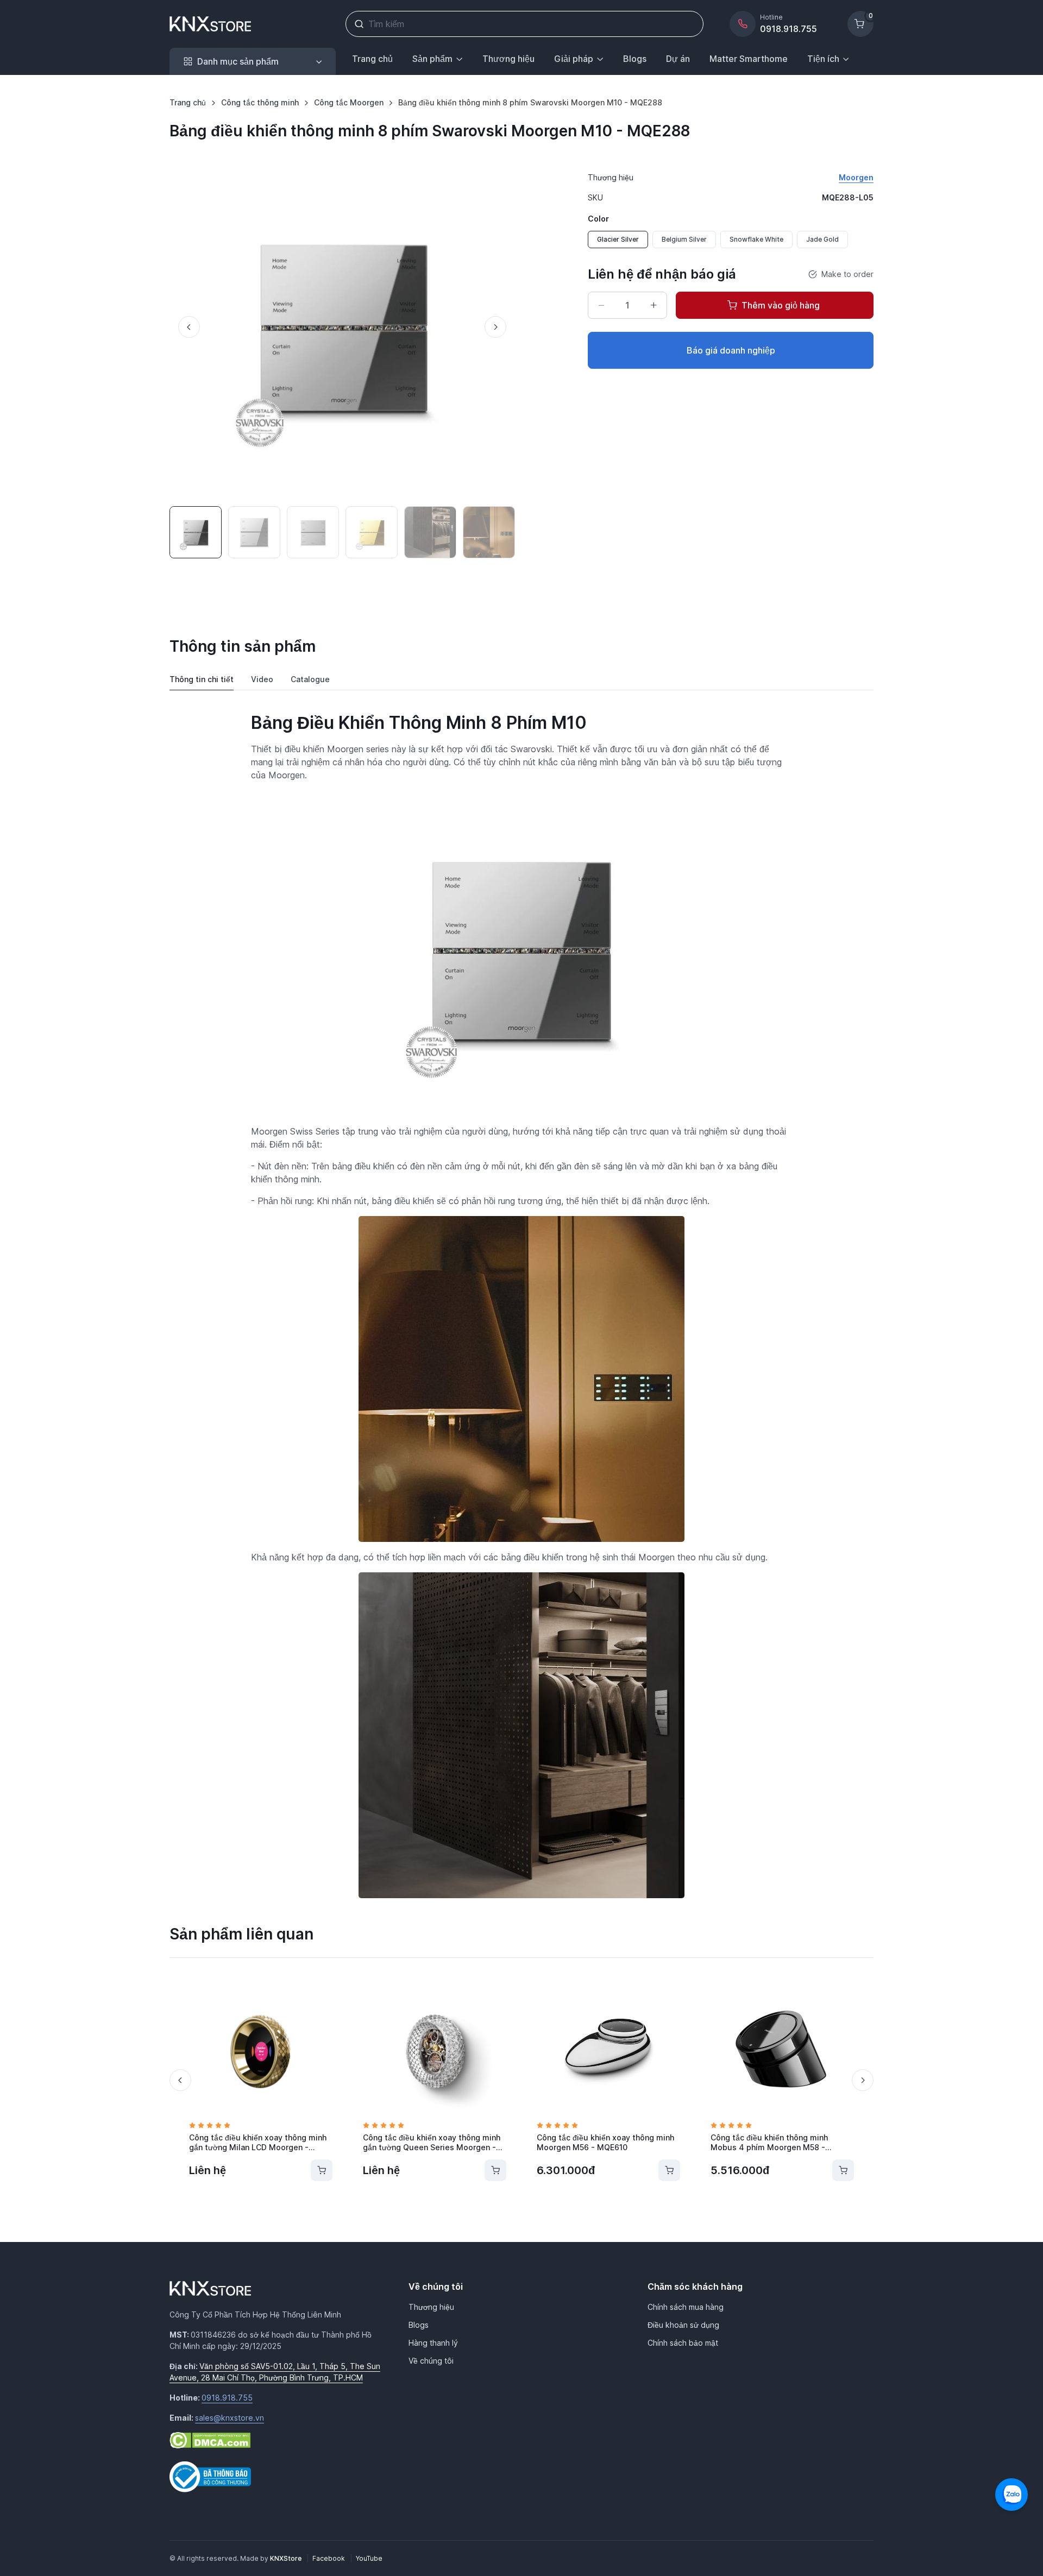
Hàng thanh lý (433, 2343)
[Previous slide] (189, 327)
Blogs (635, 59)
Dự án (678, 59)
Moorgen (856, 177)
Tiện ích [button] (823, 59)
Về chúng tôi (431, 2361)
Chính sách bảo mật (683, 2343)
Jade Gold (822, 239)
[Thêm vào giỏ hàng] (322, 2170)
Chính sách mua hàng (686, 2307)
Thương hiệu (508, 59)
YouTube (369, 2558)
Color (598, 219)
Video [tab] (262, 679)
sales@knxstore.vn (230, 2418)
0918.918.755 (227, 2398)
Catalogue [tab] (310, 679)
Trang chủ (372, 59)
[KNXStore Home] (212, 24)
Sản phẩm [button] (432, 59)
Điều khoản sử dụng (683, 2325)
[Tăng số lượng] (654, 305)
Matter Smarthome (749, 59)
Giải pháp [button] (574, 59)
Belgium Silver (684, 239)
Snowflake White (756, 239)
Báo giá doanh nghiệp (731, 350)
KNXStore (287, 2558)
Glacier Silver (618, 239)
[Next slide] (495, 327)
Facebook (329, 2558)
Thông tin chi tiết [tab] (202, 679)
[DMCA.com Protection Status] (210, 2439)
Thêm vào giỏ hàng (781, 305)
